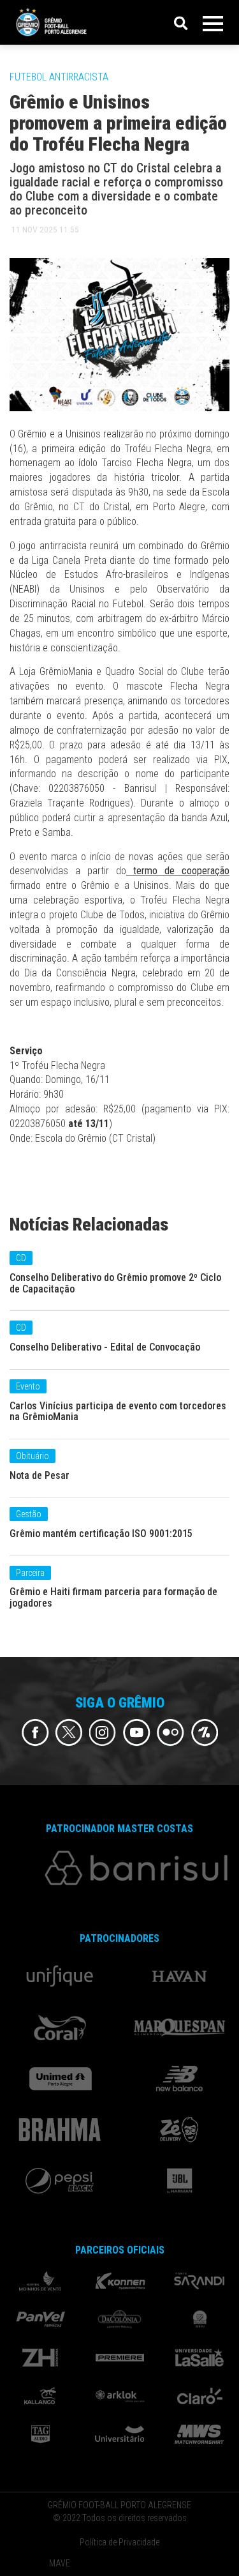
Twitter (69, 1733)
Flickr (170, 1733)
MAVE (60, 2563)
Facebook (35, 1733)
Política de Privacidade (119, 2542)
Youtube (137, 1733)
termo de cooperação (178, 871)
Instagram (103, 1733)
